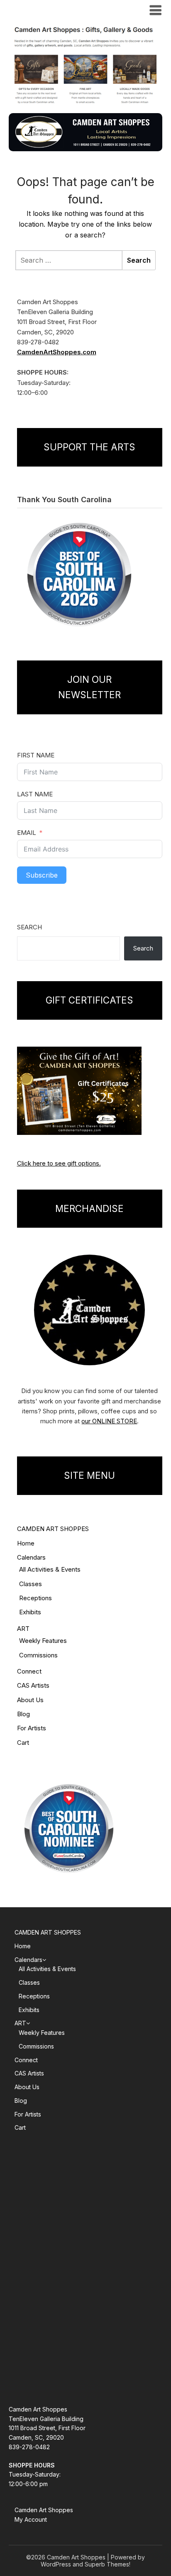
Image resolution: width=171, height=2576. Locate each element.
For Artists (32, 1728)
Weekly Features (43, 1641)
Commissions (38, 1655)
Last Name (35, 794)
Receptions (35, 1598)
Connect (29, 1671)
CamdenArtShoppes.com (57, 352)
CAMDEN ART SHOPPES (53, 1529)
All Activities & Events (50, 1569)
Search (29, 927)
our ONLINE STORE (109, 1421)
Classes (31, 1584)
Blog (23, 1714)
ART (23, 1629)
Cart (23, 1743)
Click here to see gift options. (59, 1163)
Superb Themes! (107, 2564)
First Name (36, 755)
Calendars (31, 1557)
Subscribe (42, 875)
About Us (30, 1700)
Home (26, 1543)
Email (27, 833)
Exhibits (30, 1612)
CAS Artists (33, 1685)
